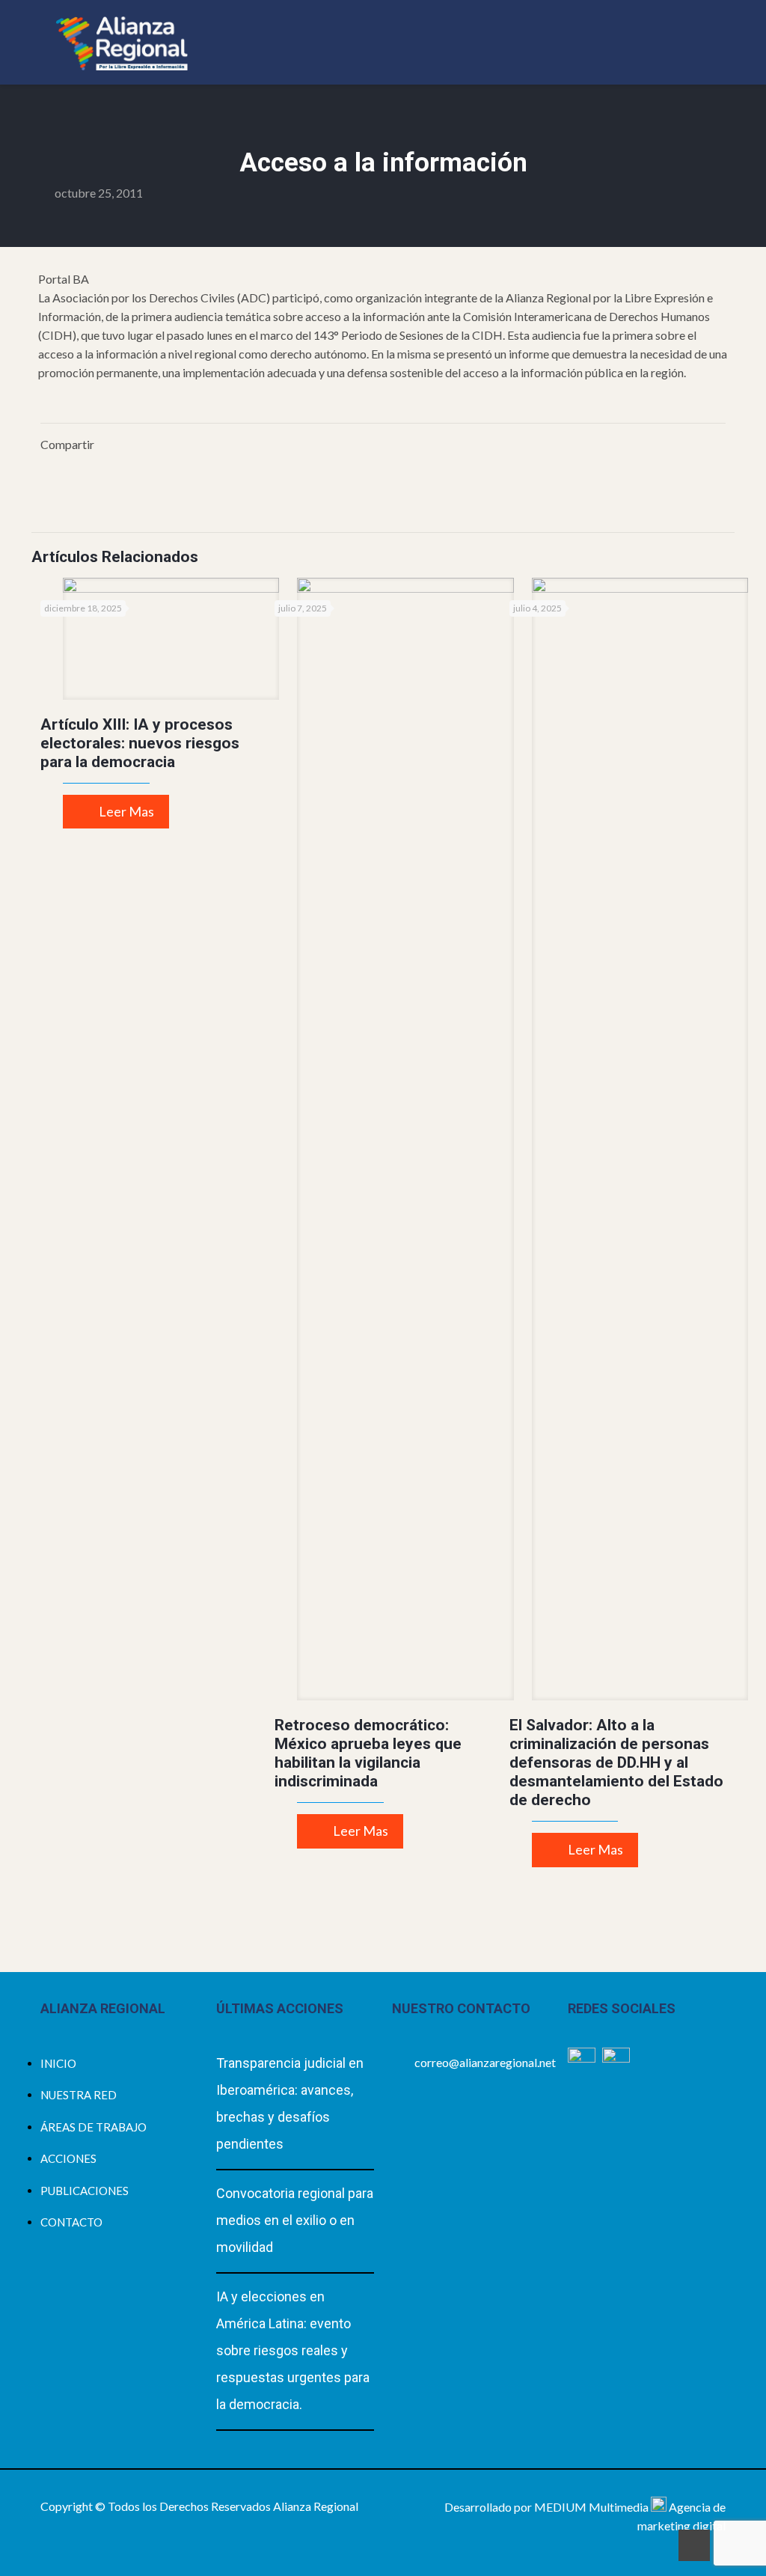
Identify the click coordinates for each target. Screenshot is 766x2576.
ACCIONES (68, 2158)
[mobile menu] (702, 42)
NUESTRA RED (79, 2095)
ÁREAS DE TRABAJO (94, 2127)
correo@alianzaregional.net (485, 2062)
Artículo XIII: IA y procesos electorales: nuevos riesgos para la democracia (140, 743)
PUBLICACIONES (85, 2191)
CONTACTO (71, 2222)
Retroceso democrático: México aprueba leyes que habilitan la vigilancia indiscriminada (368, 1753)
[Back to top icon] (694, 2545)
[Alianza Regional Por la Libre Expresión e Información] (122, 42)
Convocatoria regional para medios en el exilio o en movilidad (295, 2220)
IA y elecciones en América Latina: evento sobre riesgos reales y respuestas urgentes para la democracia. (293, 2350)
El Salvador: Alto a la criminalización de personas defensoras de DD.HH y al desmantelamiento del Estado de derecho (616, 1762)
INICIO (58, 2063)
